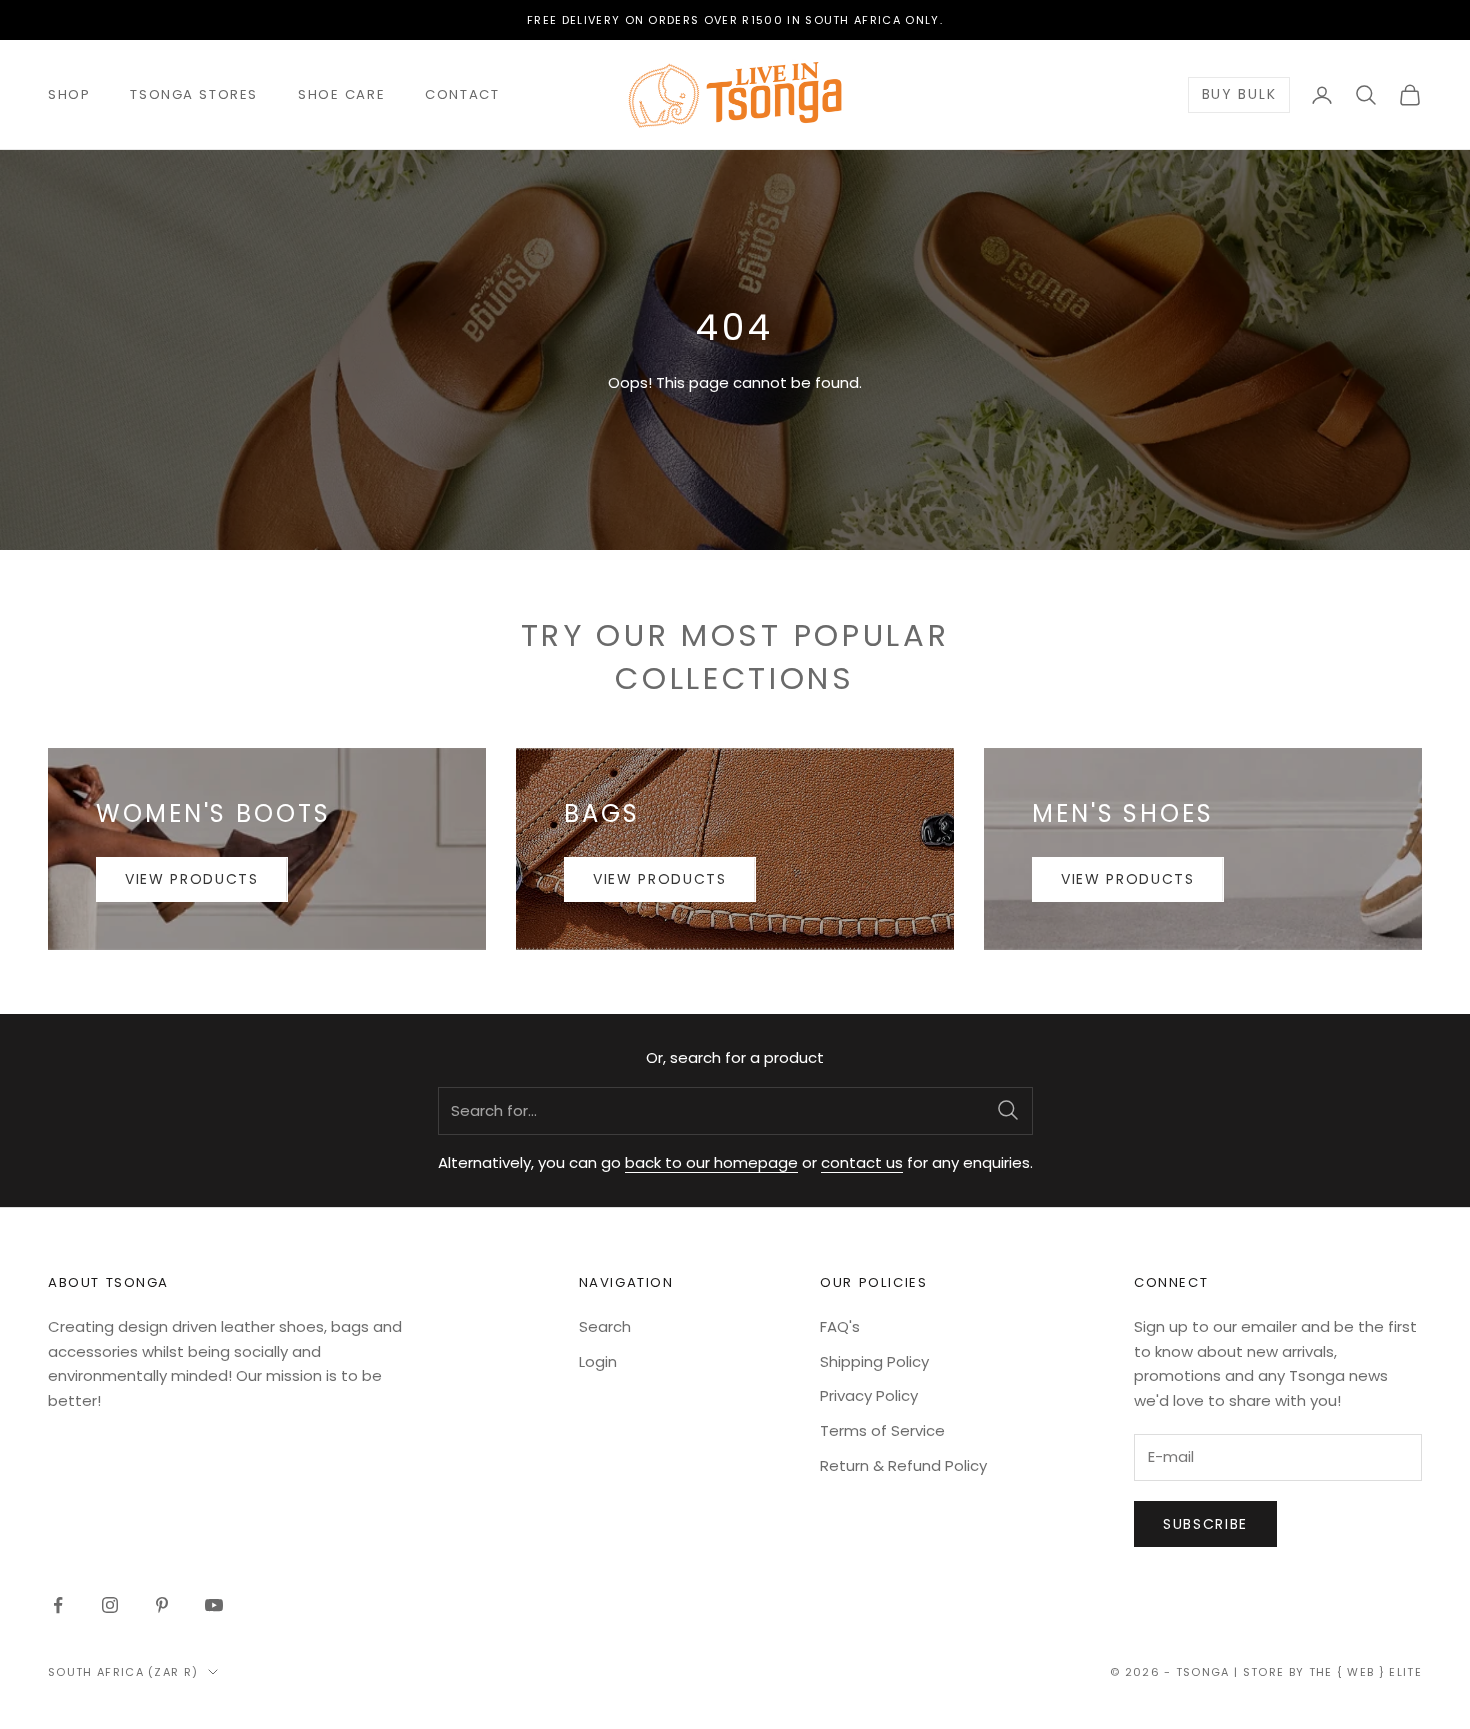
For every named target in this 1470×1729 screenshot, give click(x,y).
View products (192, 879)
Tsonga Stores (194, 94)
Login (598, 1361)
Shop (69, 94)
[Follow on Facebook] (58, 1605)
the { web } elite (1365, 1672)
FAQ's (840, 1326)
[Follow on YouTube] (214, 1605)
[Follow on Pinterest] (162, 1605)
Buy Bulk (1239, 95)
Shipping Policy (874, 1361)
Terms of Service (882, 1430)
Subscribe (1205, 1524)
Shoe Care (341, 94)
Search (605, 1326)
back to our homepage (711, 1162)
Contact (462, 94)
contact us (862, 1162)
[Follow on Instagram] (110, 1605)
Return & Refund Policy (903, 1465)
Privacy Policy (869, 1395)
